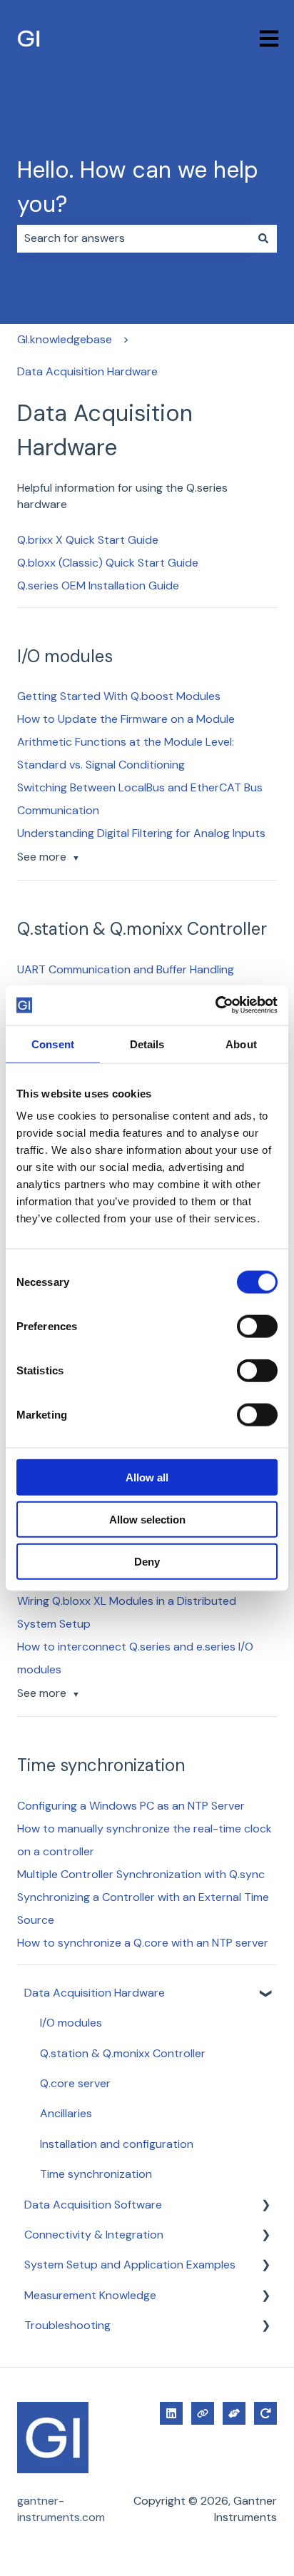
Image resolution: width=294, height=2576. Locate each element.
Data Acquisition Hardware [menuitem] (95, 1993)
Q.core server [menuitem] (75, 2083)
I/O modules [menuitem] (71, 2023)
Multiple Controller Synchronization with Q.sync (141, 1874)
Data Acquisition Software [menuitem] (93, 2205)
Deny (147, 1561)
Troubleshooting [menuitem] (67, 2325)
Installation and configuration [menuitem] (117, 2144)
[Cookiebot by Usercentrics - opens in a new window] (215, 1005)
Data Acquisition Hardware (87, 371)
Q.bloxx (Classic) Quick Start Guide (108, 563)
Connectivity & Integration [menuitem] (94, 2235)
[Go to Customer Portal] (265, 2413)
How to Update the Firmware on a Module (126, 719)
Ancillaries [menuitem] (66, 2113)
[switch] (257, 1327)
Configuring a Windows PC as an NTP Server (131, 1806)
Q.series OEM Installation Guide (98, 585)
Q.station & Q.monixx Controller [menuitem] (123, 2053)
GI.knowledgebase (65, 339)
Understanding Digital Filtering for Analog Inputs (141, 833)
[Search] (263, 238)
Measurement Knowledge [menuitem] (90, 2295)
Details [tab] (147, 1044)
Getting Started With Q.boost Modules (119, 696)
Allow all (147, 1477)
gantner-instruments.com (61, 2509)
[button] (265, 1994)
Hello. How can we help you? (138, 187)
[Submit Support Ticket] (234, 2413)
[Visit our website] (203, 2413)
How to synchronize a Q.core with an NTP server (143, 1943)
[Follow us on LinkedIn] (171, 2413)
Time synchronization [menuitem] (96, 2174)
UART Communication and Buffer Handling (126, 969)
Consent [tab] (53, 1044)
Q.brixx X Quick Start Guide (88, 540)
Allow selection (147, 1519)
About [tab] (241, 1044)
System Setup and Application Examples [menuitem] (130, 2265)
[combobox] (133, 238)
